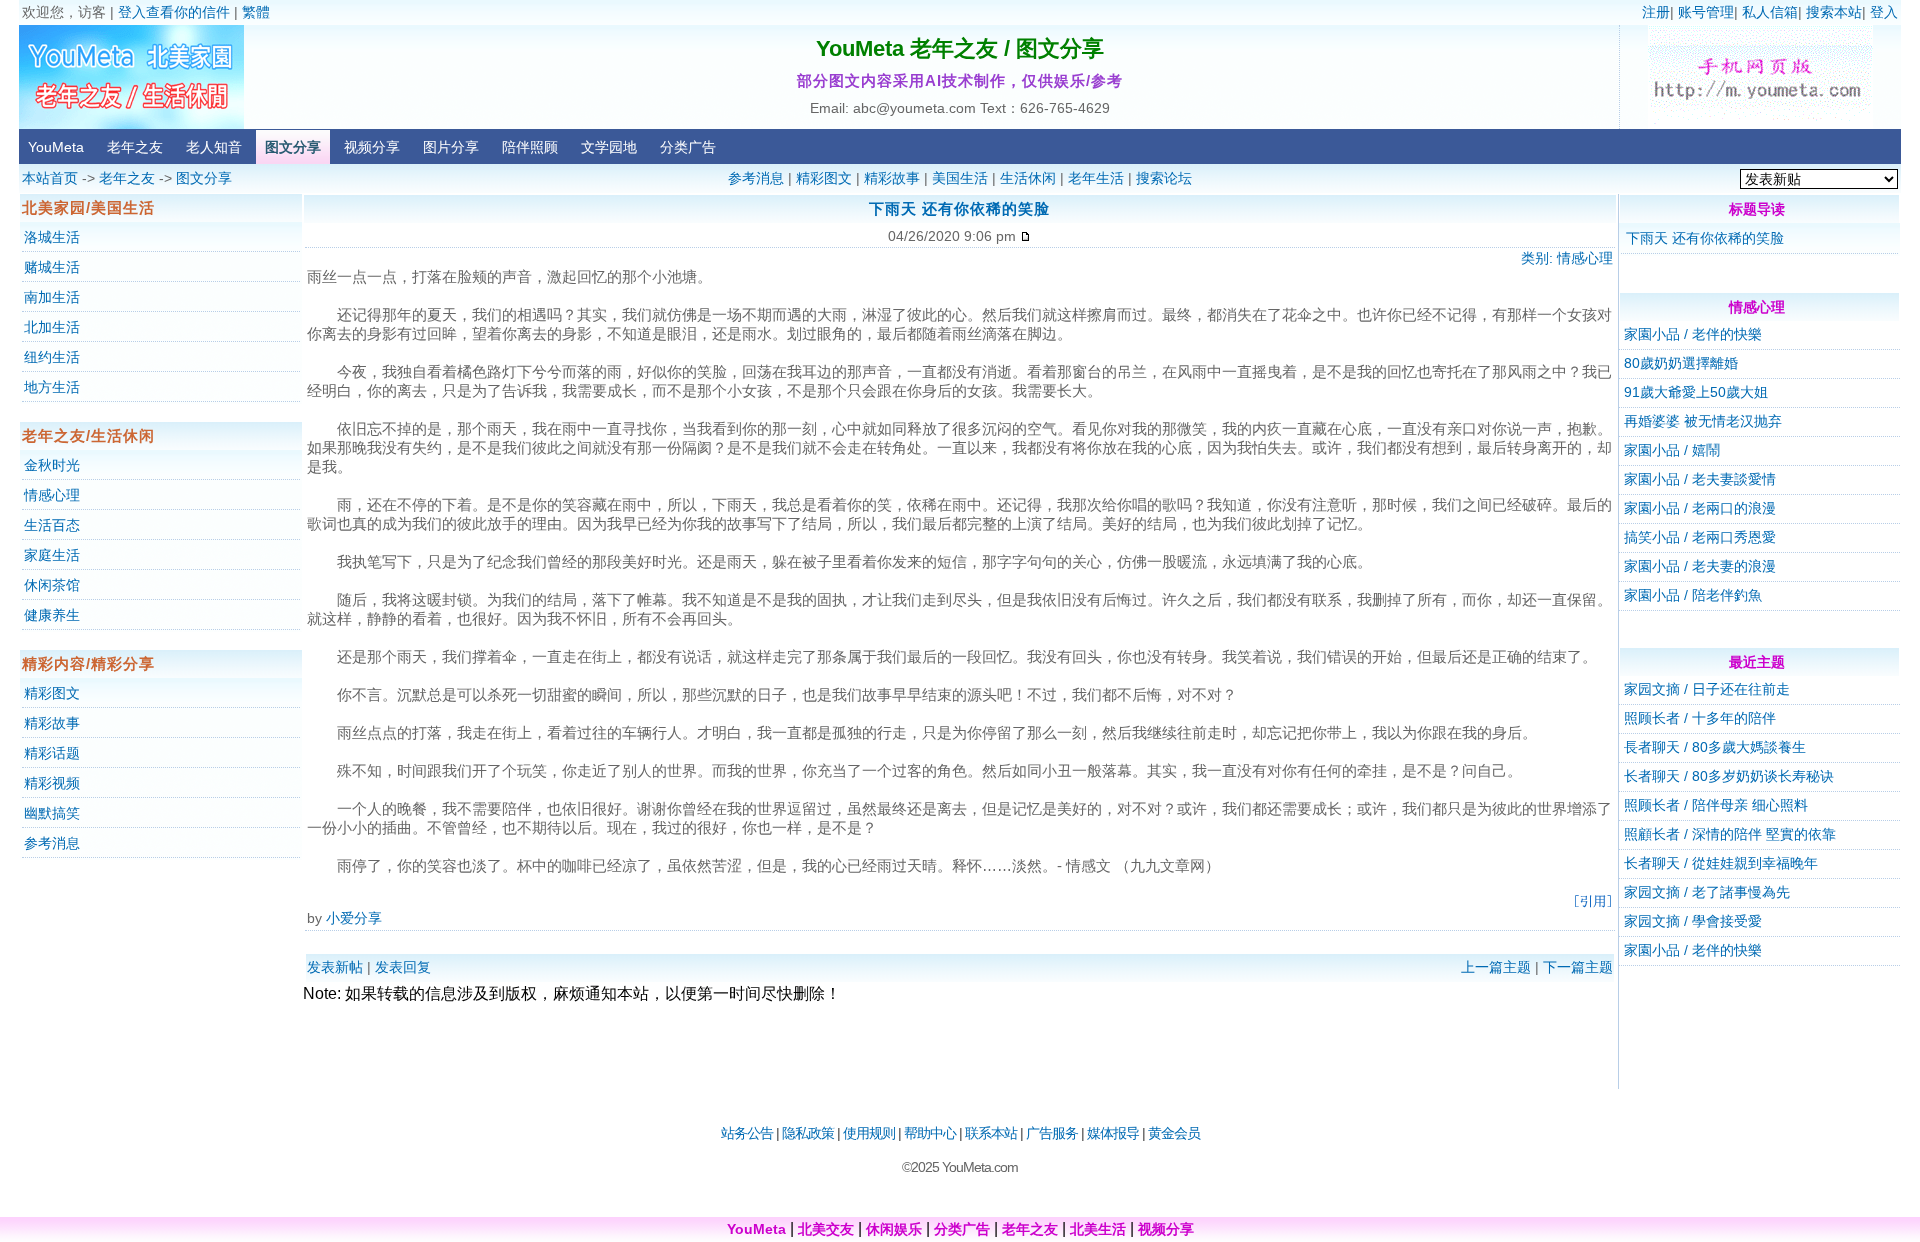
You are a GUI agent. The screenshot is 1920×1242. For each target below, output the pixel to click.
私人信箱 (1770, 12)
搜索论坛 (1164, 178)
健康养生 (52, 615)
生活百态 (52, 525)
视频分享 (372, 147)
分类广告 (688, 147)
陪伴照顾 (530, 147)
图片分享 (451, 147)
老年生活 (1096, 178)
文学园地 (609, 147)
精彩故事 (892, 178)
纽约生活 (52, 357)
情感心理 (52, 495)
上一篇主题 (1496, 967)
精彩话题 (52, 753)
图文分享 (293, 147)
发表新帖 (335, 967)
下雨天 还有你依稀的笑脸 (1705, 238)
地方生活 (52, 387)
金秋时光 (52, 465)
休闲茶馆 (52, 585)
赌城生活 (52, 267)
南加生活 (52, 297)
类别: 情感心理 (1567, 258)
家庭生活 (52, 555)
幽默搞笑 (52, 813)
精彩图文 (824, 178)
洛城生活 (52, 237)
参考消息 (756, 178)
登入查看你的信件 (174, 12)
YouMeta (56, 147)
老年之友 (135, 147)
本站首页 (50, 178)
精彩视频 (52, 783)
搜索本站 (1834, 12)
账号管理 (1706, 12)
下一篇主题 (1578, 967)
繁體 (256, 12)
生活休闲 (1028, 178)
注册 (1656, 12)
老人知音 (214, 147)
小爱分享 (354, 918)
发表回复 (403, 967)
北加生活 (52, 327)
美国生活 (960, 178)
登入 (1884, 12)
